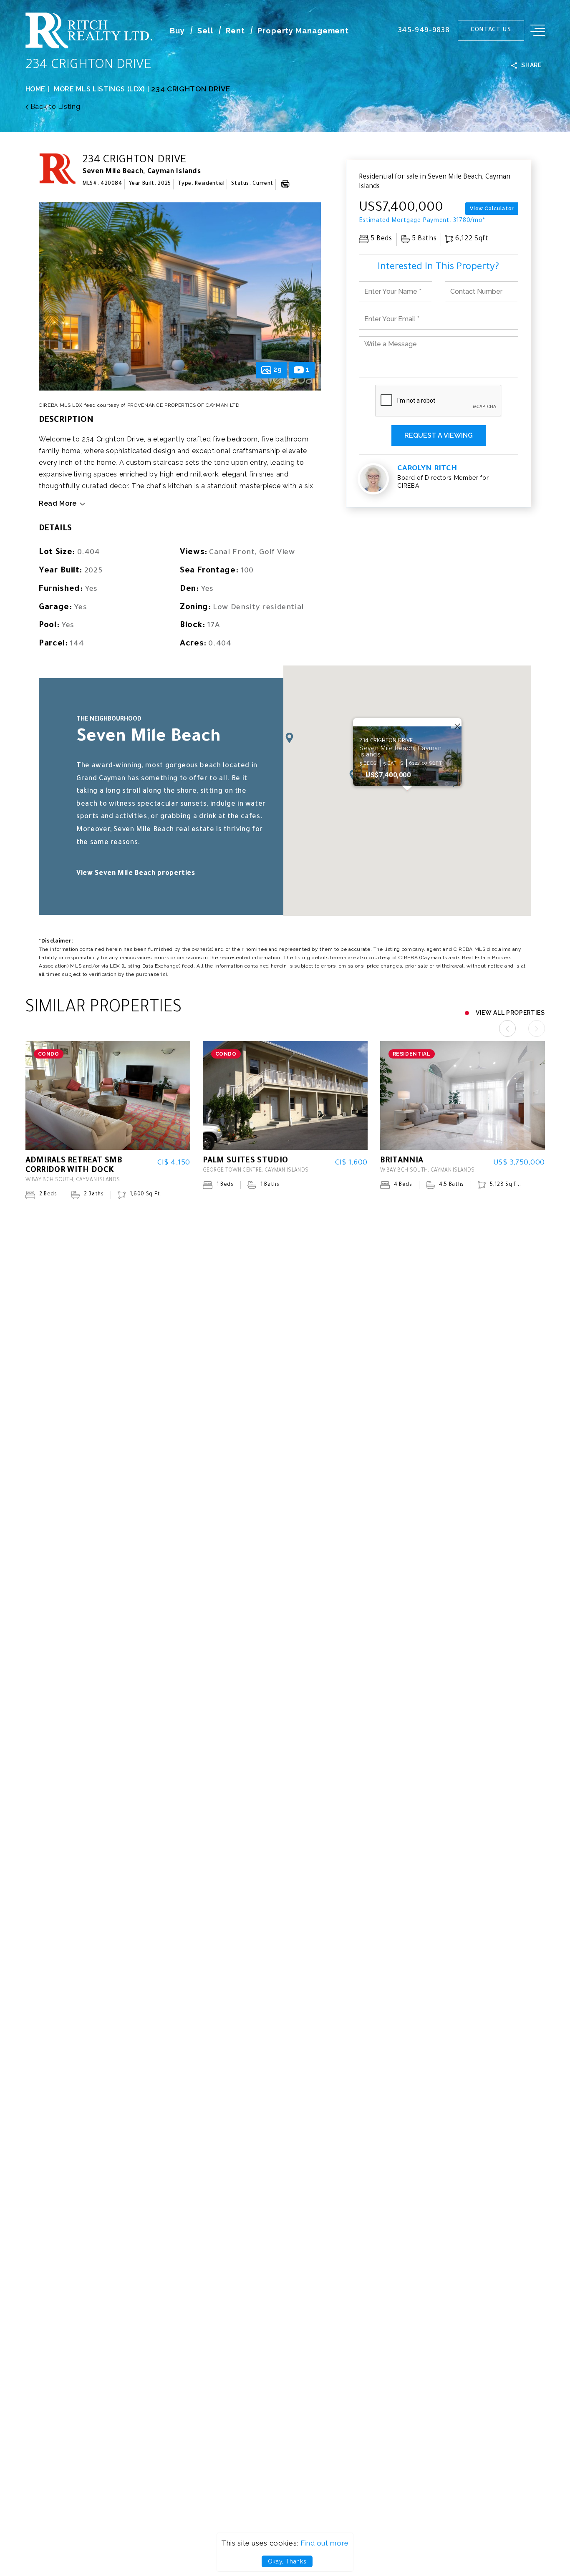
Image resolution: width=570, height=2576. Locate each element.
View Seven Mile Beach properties (136, 874)
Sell (206, 31)
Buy (177, 31)
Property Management (303, 31)
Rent (235, 31)
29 (277, 370)
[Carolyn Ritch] (373, 479)
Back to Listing (54, 107)
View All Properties (510, 1013)
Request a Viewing (439, 435)
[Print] (285, 184)
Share (531, 65)
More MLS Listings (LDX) (99, 89)
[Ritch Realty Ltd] (89, 46)
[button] (289, 738)
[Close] (554, 16)
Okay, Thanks (287, 2561)
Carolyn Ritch (427, 469)
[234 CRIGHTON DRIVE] (180, 296)
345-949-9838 (424, 31)
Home (36, 89)
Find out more (325, 2543)
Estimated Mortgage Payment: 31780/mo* (422, 221)
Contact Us (491, 30)
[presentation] (53, 300)
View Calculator (492, 209)
